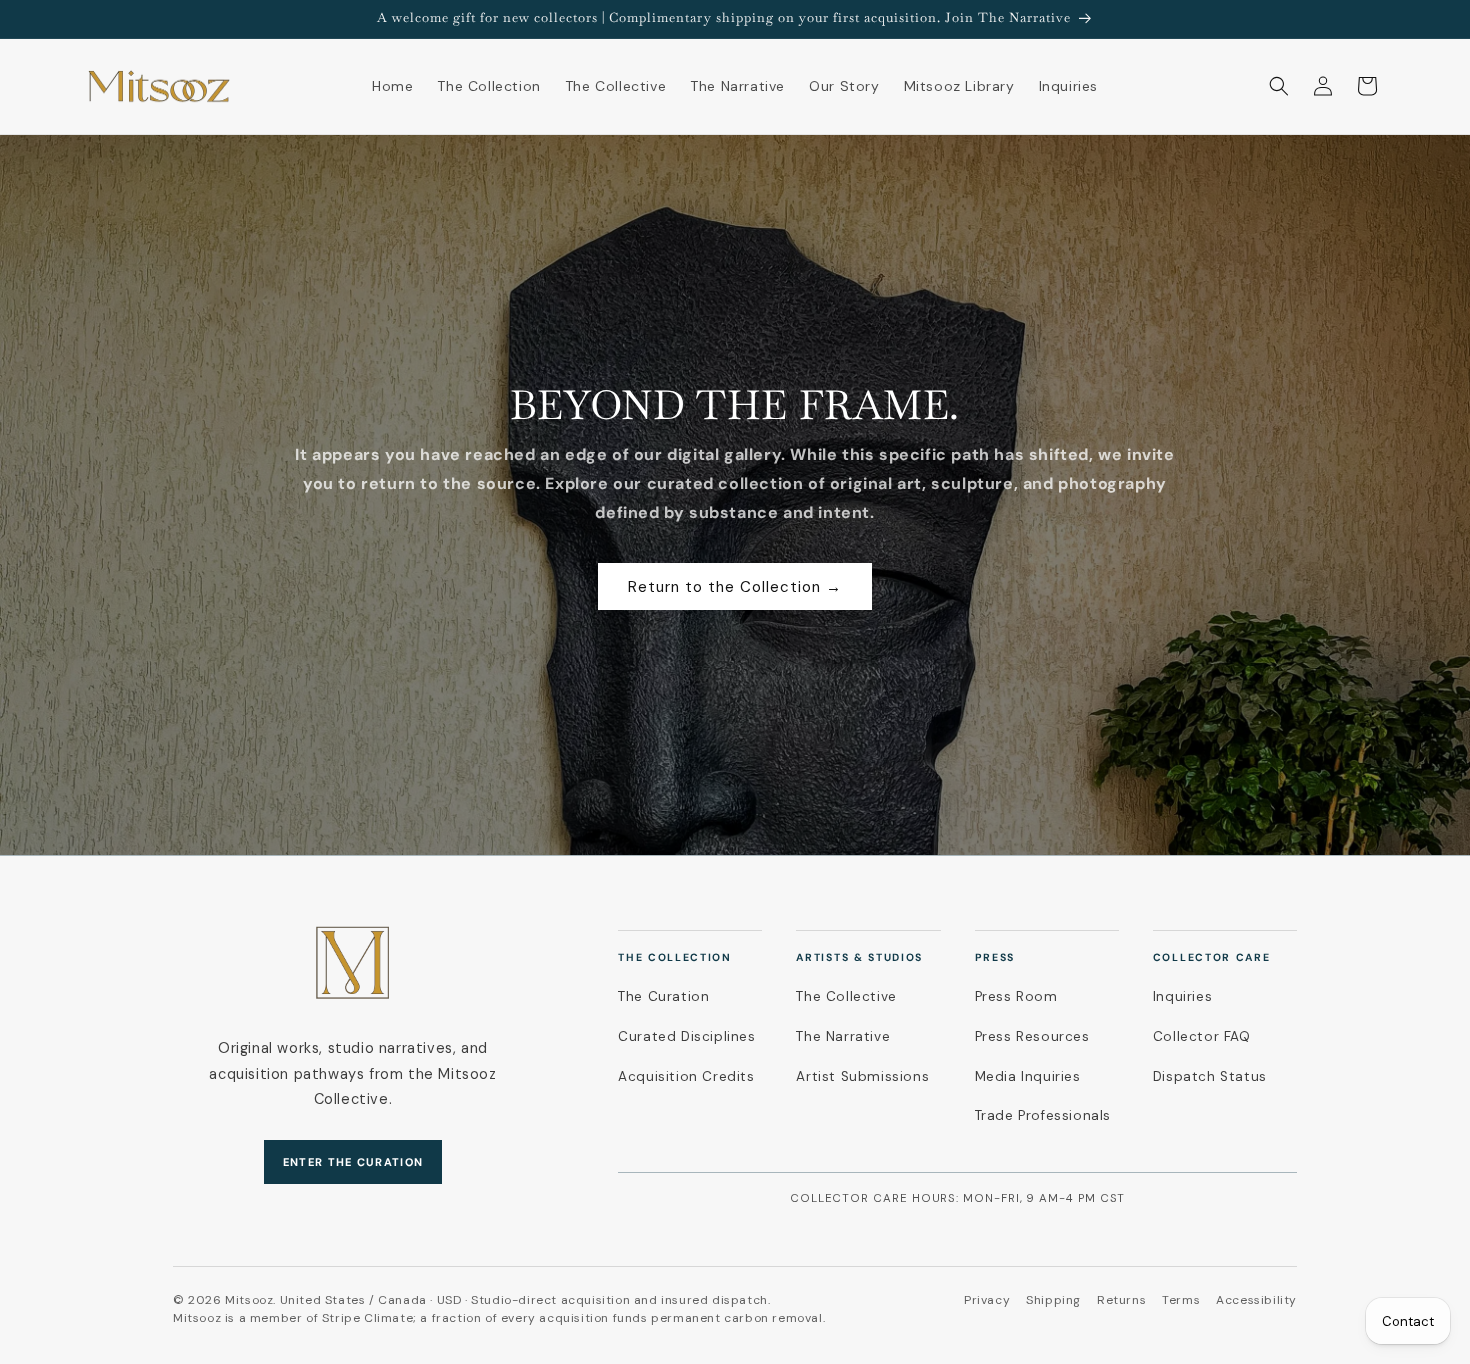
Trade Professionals (1043, 1115)
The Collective (846, 996)
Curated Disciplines (686, 1036)
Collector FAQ (1202, 1036)
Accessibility (1256, 1300)
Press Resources (1032, 1036)
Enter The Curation (353, 1162)
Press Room (1016, 996)
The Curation (663, 996)
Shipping (1053, 1300)
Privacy (987, 1300)
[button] (1279, 86)
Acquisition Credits (686, 1076)
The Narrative (843, 1036)
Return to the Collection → (735, 587)
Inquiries (1182, 996)
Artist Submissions (862, 1076)
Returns (1121, 1300)
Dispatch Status (1210, 1076)
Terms (1181, 1300)
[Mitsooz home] (353, 963)
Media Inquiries (1028, 1076)
